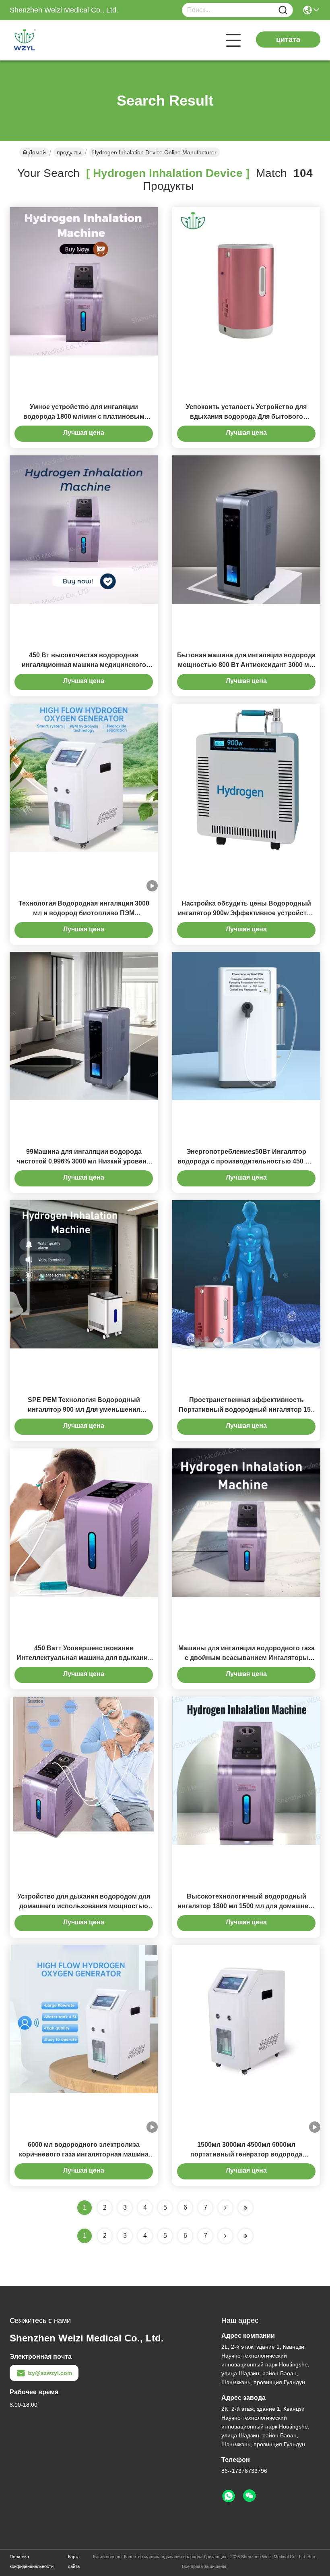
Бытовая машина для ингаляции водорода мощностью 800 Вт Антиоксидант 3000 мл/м (246, 665)
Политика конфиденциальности (32, 2561)
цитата (288, 39)
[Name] (283, 10)
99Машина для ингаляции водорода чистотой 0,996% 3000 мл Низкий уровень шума (84, 1161)
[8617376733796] (229, 2496)
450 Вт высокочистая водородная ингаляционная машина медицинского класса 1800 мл (84, 665)
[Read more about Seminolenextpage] (225, 2236)
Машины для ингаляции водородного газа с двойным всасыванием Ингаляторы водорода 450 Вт (246, 1658)
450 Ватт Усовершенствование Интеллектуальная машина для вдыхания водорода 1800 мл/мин (84, 1658)
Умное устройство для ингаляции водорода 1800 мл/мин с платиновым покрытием (84, 417)
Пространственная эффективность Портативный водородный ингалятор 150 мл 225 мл (246, 1410)
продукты (69, 152)
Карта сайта (74, 2561)
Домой (37, 152)
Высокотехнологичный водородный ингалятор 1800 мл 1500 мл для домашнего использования (246, 1906)
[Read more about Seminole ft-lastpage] (245, 2236)
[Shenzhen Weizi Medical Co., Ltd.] (54, 40)
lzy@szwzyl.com (50, 2373)
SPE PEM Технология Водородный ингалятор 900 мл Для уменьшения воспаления (84, 1410)
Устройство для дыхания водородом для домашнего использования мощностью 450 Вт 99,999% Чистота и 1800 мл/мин (84, 1906)
